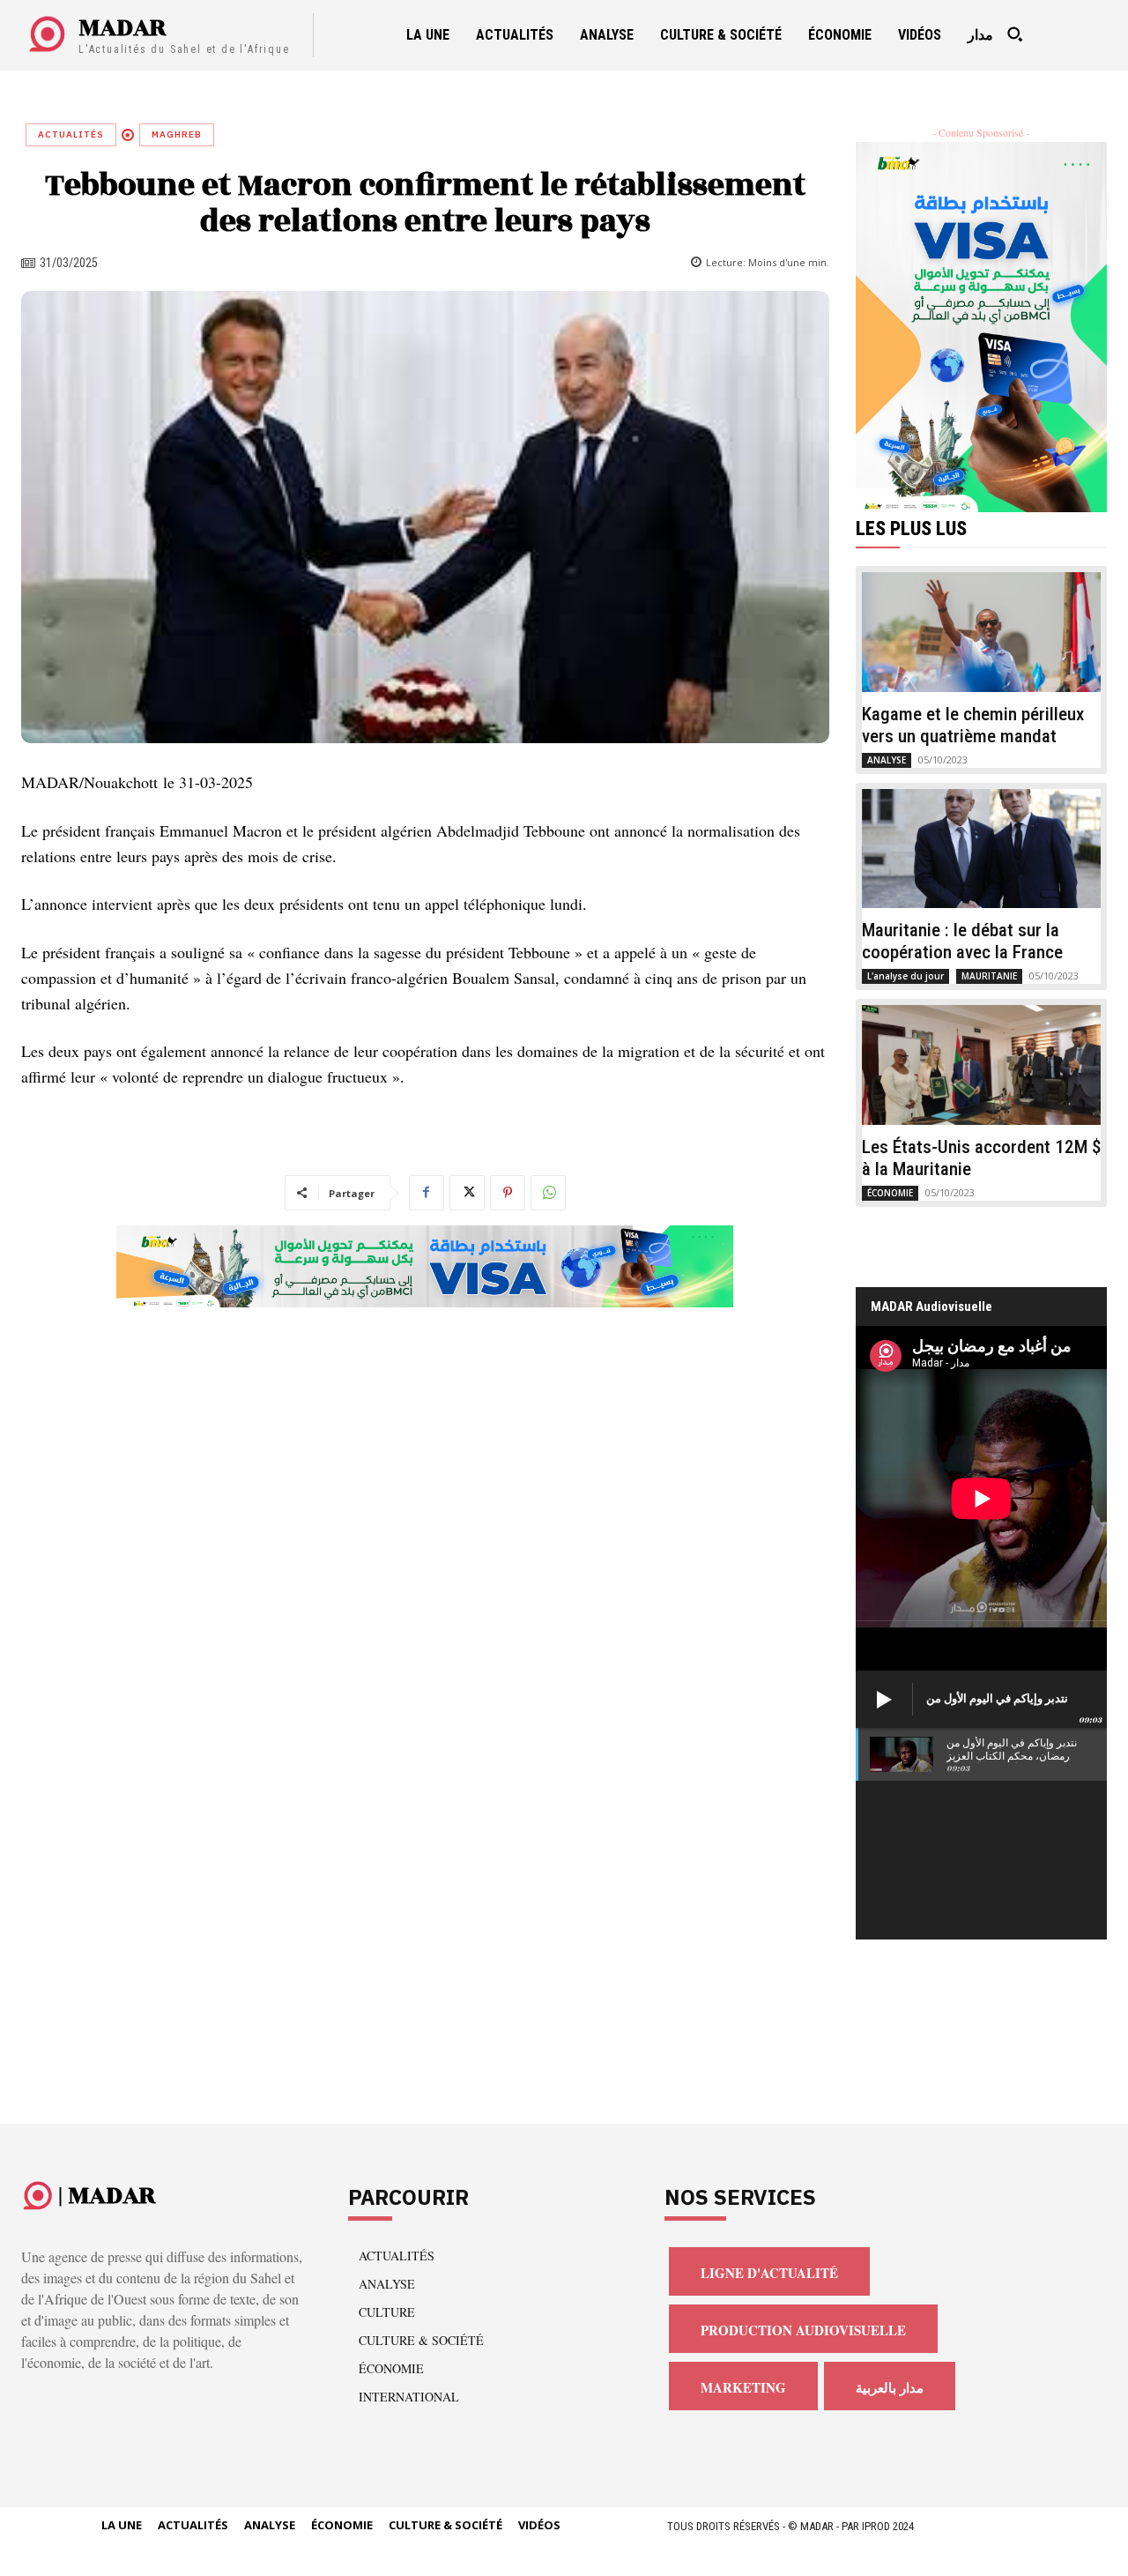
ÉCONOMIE (890, 1193)
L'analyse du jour (905, 976)
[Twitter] (467, 1193)
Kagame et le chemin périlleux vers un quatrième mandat (973, 725)
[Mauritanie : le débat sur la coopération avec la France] (982, 849)
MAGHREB (177, 134)
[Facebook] (427, 1193)
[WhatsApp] (548, 1193)
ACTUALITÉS (71, 134)
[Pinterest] (508, 1193)
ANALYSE (887, 760)
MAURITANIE (989, 976)
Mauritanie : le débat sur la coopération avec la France (962, 941)
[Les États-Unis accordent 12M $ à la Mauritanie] (982, 1065)
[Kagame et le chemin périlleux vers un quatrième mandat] (982, 632)
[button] (1015, 34)
